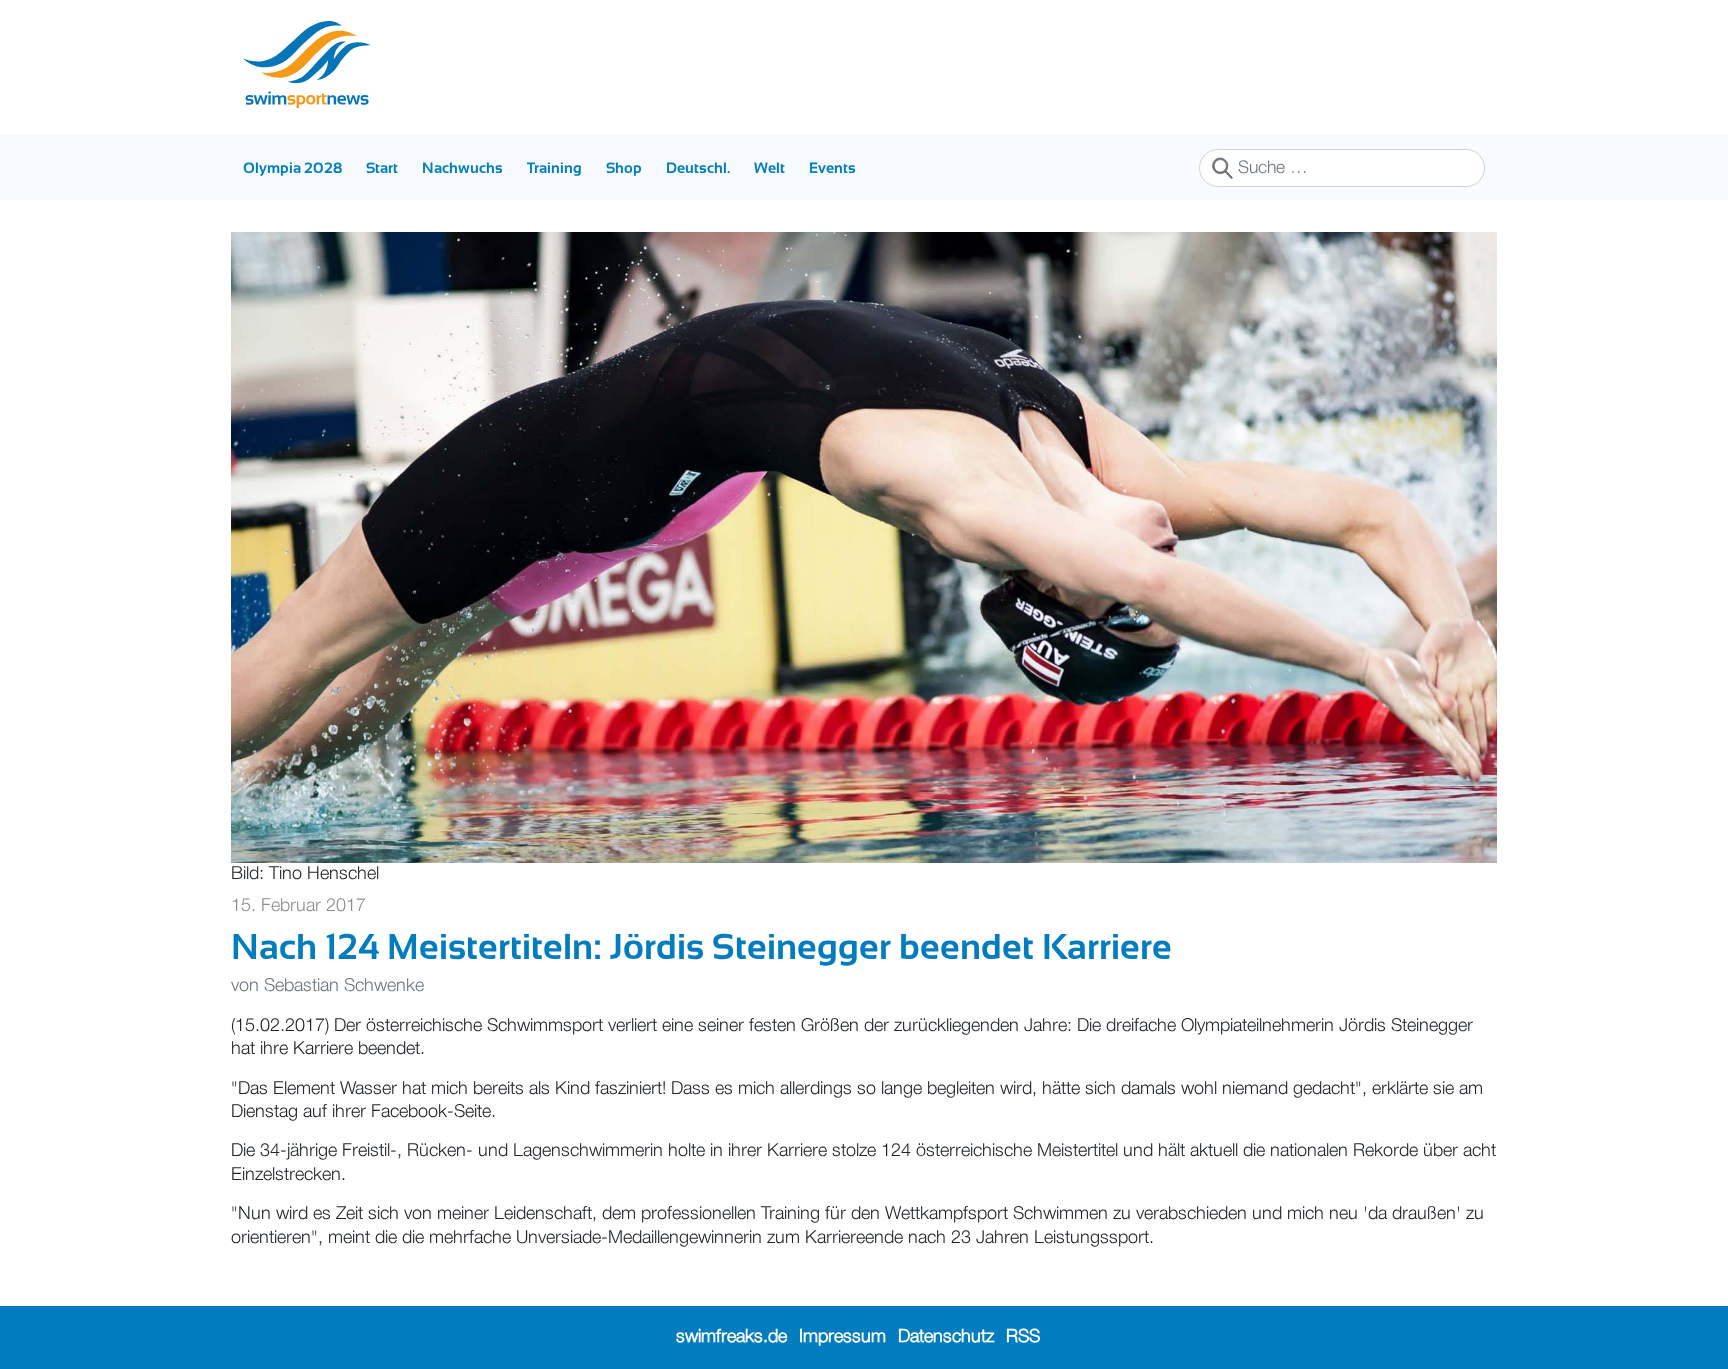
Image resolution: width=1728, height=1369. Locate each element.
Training (554, 167)
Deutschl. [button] (698, 167)
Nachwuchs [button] (462, 167)
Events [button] (832, 167)
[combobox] (1342, 168)
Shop (624, 167)
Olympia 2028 (292, 167)
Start (382, 167)
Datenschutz (946, 1337)
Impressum (842, 1337)
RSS (1023, 1337)
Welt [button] (769, 167)
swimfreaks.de (731, 1337)
